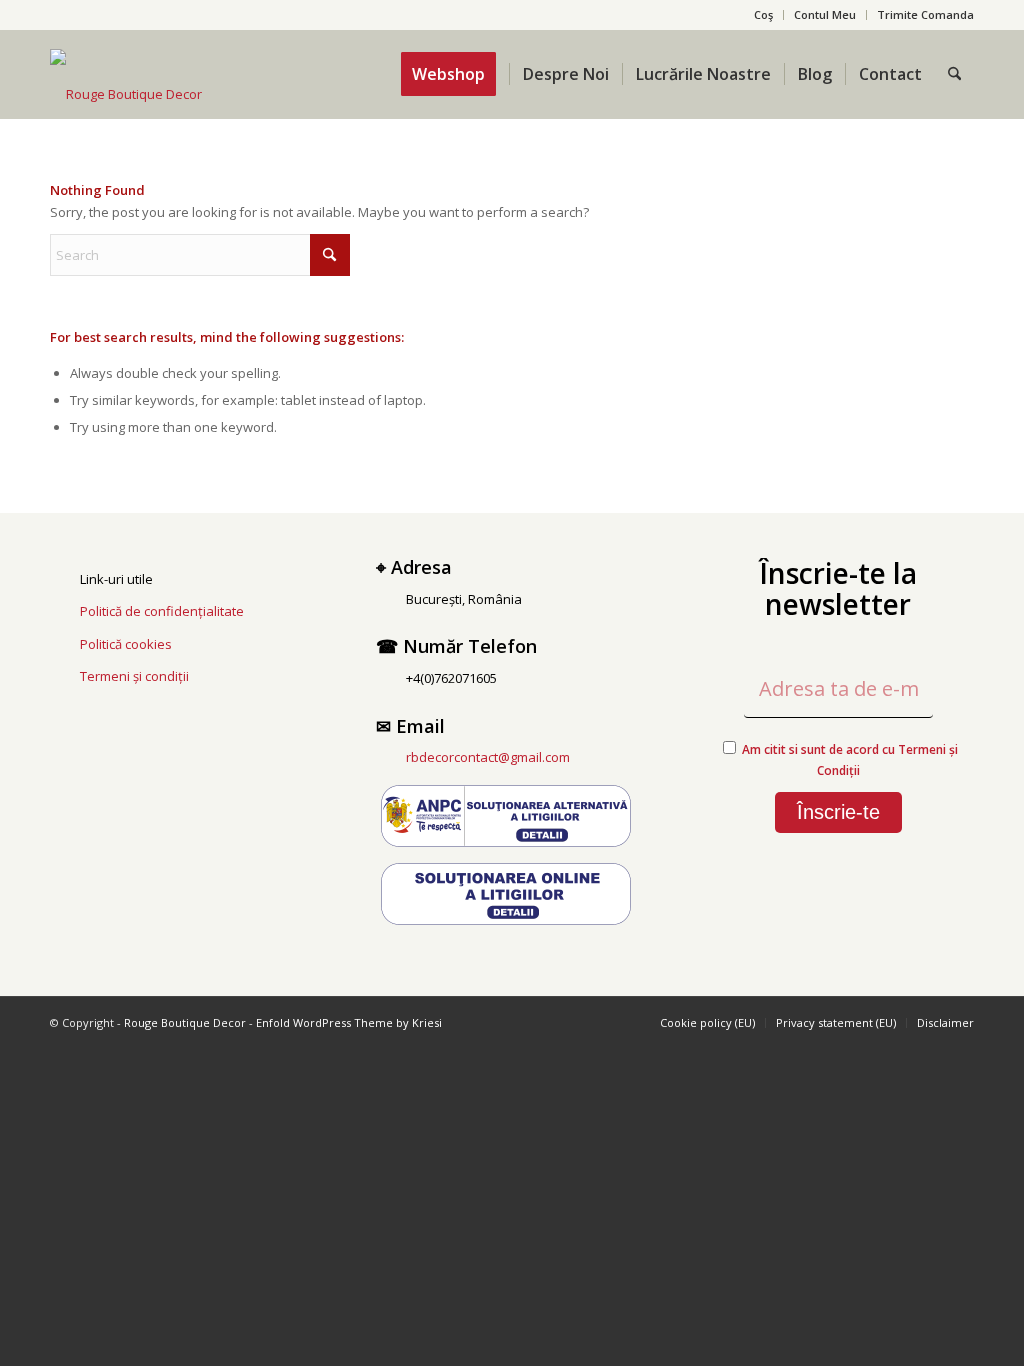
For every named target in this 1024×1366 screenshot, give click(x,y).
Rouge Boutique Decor (185, 1022)
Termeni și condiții (134, 676)
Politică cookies (126, 644)
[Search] (954, 74)
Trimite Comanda (925, 14)
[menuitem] (764, 15)
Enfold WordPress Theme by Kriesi (349, 1022)
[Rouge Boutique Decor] (126, 94)
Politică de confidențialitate (162, 611)
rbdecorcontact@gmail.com (488, 757)
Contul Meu (825, 14)
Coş (763, 14)
